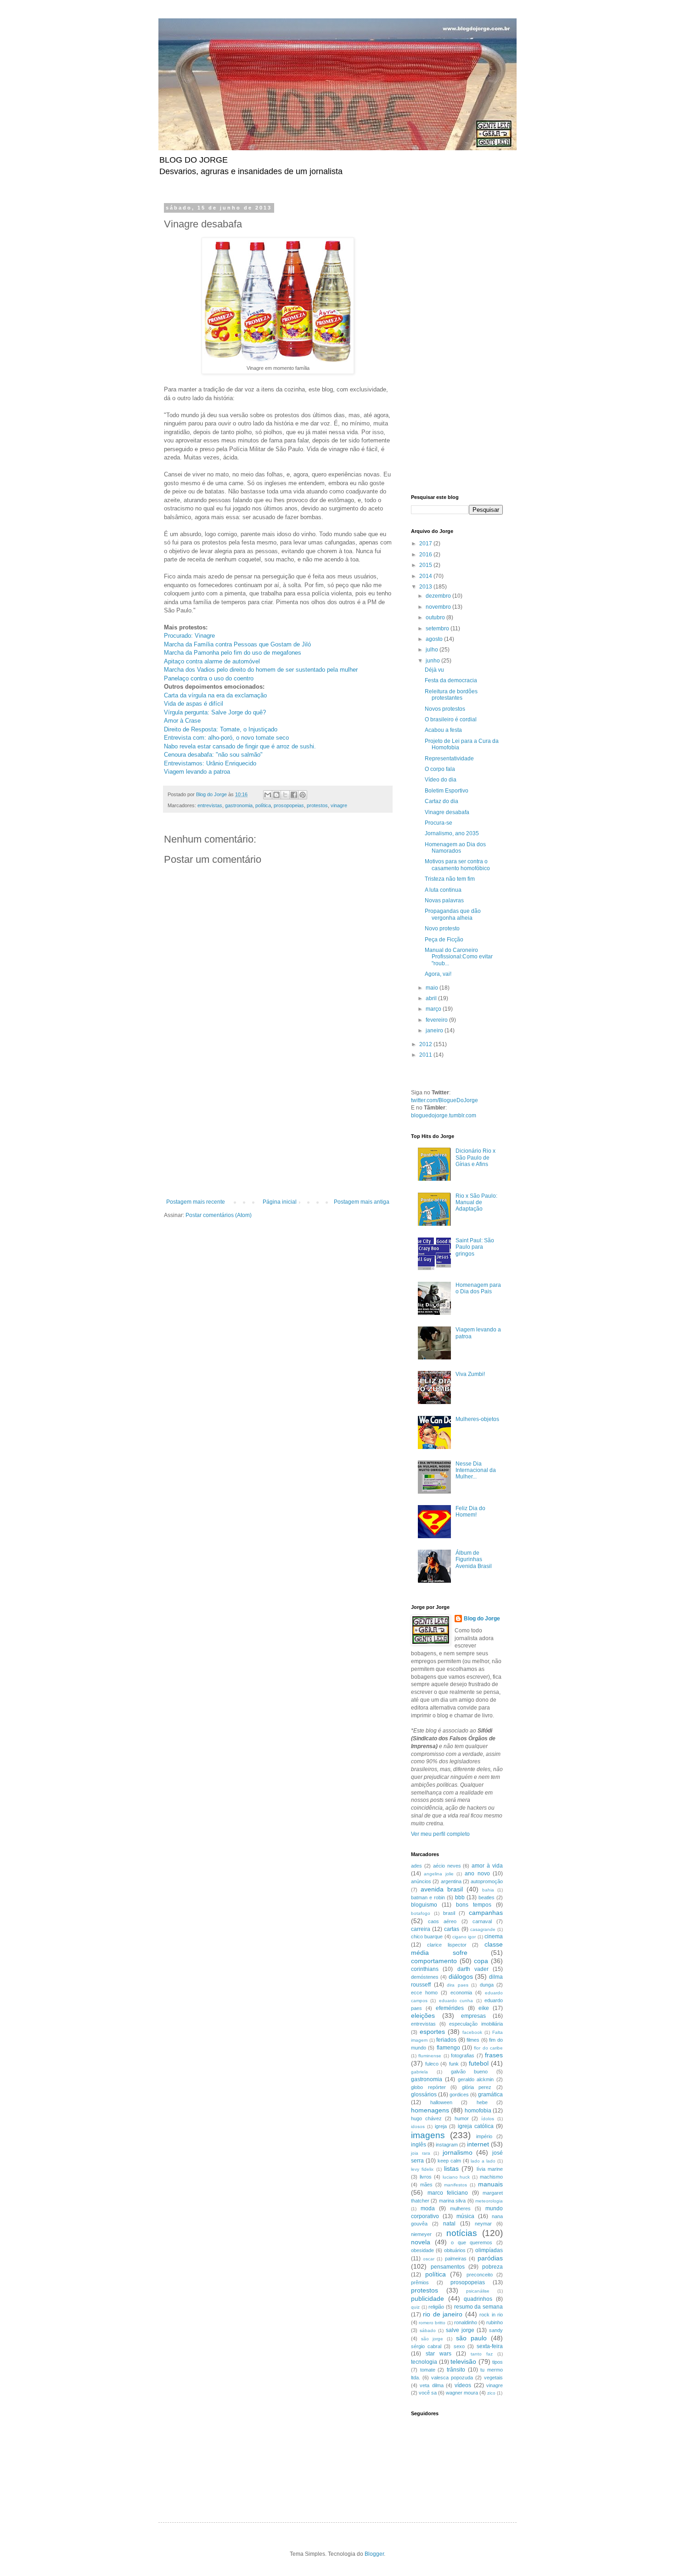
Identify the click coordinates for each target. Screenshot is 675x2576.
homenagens (430, 2110)
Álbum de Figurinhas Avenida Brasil (474, 1560)
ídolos (488, 2119)
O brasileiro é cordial (451, 719)
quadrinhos (478, 2299)
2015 (426, 565)
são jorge (432, 2339)
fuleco (432, 2064)
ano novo (477, 1874)
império (484, 2136)
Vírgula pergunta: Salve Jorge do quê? (215, 712)
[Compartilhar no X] (285, 795)
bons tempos (474, 1905)
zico (491, 2393)
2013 (426, 587)
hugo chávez (426, 2118)
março (434, 1009)
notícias (462, 2233)
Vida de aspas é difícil (194, 704)
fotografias (463, 2055)
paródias (490, 2258)
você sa (428, 2393)
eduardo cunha (456, 2001)
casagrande (483, 1929)
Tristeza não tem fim (450, 879)
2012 (426, 1044)
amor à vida (487, 1866)
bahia (488, 1890)
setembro (438, 628)
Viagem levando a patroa (197, 772)
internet (478, 2144)
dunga (487, 1985)
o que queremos (472, 2242)
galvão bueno (470, 2072)
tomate (428, 2370)
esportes (432, 2032)
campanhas (486, 1913)
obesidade (422, 2250)
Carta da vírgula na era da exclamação (215, 695)
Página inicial (280, 1202)
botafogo (421, 1913)
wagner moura (462, 2393)
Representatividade (449, 759)
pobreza (492, 2267)
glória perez (477, 2087)
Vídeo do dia (441, 780)
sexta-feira (490, 2346)
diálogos (461, 1976)
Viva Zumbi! (470, 1374)
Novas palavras (444, 900)
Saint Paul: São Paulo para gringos (475, 1247)
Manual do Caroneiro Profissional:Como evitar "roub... (459, 957)
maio (433, 988)
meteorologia (489, 2201)
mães (426, 2185)
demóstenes (425, 1977)
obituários (455, 2250)
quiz (415, 2307)
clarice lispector (447, 1945)
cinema (494, 1936)
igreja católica (476, 2126)
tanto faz (482, 2354)
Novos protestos (445, 709)
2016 (426, 555)
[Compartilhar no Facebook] (294, 795)
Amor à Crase (182, 721)
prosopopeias (289, 805)
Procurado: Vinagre (189, 636)
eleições (423, 2016)
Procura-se (439, 823)
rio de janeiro (443, 2314)
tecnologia (424, 2362)
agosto (435, 639)
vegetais (493, 2378)
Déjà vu (434, 670)
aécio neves (447, 1866)
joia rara (421, 2153)
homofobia (478, 2111)
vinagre (339, 805)
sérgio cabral (426, 2346)
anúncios (421, 1881)
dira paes (458, 1985)
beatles (487, 1897)
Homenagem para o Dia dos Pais (478, 1288)
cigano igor (464, 1937)
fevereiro (437, 1020)
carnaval (482, 1921)
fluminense (430, 2056)
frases (494, 2055)
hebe (482, 2102)
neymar (483, 2224)
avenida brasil (442, 1889)
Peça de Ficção (444, 940)
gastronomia (239, 805)
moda (428, 2208)
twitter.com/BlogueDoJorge (444, 1100)
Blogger (374, 2554)
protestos (317, 805)
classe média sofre (457, 1948)
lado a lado (483, 2161)
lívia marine (490, 2169)
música (465, 2216)
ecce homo (424, 1993)
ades (416, 1866)
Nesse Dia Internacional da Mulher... (476, 1470)
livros (426, 2177)
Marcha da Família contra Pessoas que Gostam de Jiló (237, 644)
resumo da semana (478, 2307)
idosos (418, 2126)
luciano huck (456, 2177)
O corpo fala (440, 769)
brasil (449, 1913)
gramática (490, 2095)
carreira (421, 1929)
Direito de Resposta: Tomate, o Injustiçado (221, 729)
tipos (498, 2362)
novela (421, 2242)
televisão (463, 2361)
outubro (436, 617)
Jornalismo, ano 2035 (452, 833)
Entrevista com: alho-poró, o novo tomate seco (226, 738)
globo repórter (428, 2087)
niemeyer (421, 2234)
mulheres (460, 2208)
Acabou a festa (443, 730)
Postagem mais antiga (362, 1202)
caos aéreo (442, 1921)
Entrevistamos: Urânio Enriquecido (210, 763)
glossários (424, 2095)
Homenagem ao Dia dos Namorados (455, 848)
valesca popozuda (452, 2378)
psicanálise (478, 2291)
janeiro (435, 1030)
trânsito (456, 2370)
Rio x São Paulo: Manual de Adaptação (476, 1203)
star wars (439, 2354)
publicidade (427, 2299)
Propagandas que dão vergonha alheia (453, 914)
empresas (473, 2016)
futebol (479, 2063)
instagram (447, 2145)
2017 (426, 544)
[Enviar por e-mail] (268, 795)
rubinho (495, 2322)
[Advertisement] (278, 1130)
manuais (490, 2184)
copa (481, 1961)
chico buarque (427, 1936)
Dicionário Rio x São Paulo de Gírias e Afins (475, 1158)
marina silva (452, 2201)
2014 (426, 576)
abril (432, 998)
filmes (473, 2040)
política (263, 805)
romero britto (432, 2323)
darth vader (473, 1969)
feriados (446, 2040)
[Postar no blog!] (276, 795)
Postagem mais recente (196, 1202)
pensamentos (448, 2267)
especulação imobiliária (476, 2024)
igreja (441, 2126)
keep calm (449, 2161)
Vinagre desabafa (447, 812)
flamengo (448, 2048)
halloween (441, 2102)
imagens (428, 2135)
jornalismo (458, 2152)
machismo (491, 2177)
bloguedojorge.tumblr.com (444, 1115)
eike (484, 2008)
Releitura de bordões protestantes (451, 695)
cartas (452, 1929)
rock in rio (491, 2315)
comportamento (434, 1961)
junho (433, 661)
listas (451, 2168)
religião (436, 2307)
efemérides (450, 2008)
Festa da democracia (451, 680)
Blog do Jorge (482, 1619)
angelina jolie (439, 1874)
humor (462, 2118)
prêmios (420, 2282)
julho (433, 650)
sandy (496, 2330)
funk (454, 2064)
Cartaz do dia (442, 801)
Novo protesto (442, 928)
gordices (459, 2095)
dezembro (439, 596)
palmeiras (456, 2259)
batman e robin (428, 1897)
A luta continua (443, 890)
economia (461, 1993)
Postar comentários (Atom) (219, 1215)
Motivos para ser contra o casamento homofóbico (457, 865)
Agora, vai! (438, 974)
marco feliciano (448, 2193)
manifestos (456, 2185)
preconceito (480, 2275)
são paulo (471, 2338)
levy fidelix (422, 2169)
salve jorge (460, 2330)
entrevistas (210, 805)
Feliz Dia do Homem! (470, 1512)
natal (449, 2224)
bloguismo (424, 1905)
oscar (429, 2259)
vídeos (463, 2385)
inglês (419, 2145)
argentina (451, 1881)
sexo (459, 2346)
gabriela (419, 2072)
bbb (460, 1897)
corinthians (425, 1969)
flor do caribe (488, 2048)
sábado (428, 2330)
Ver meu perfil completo (440, 1834)
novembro (439, 607)
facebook (472, 2032)
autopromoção (487, 1881)
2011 (426, 1055)
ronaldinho (466, 2322)
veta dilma (431, 2385)
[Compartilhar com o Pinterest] (303, 795)
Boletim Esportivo (447, 791)
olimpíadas (489, 2250)
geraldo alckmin (476, 2079)
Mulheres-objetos (477, 1419)
